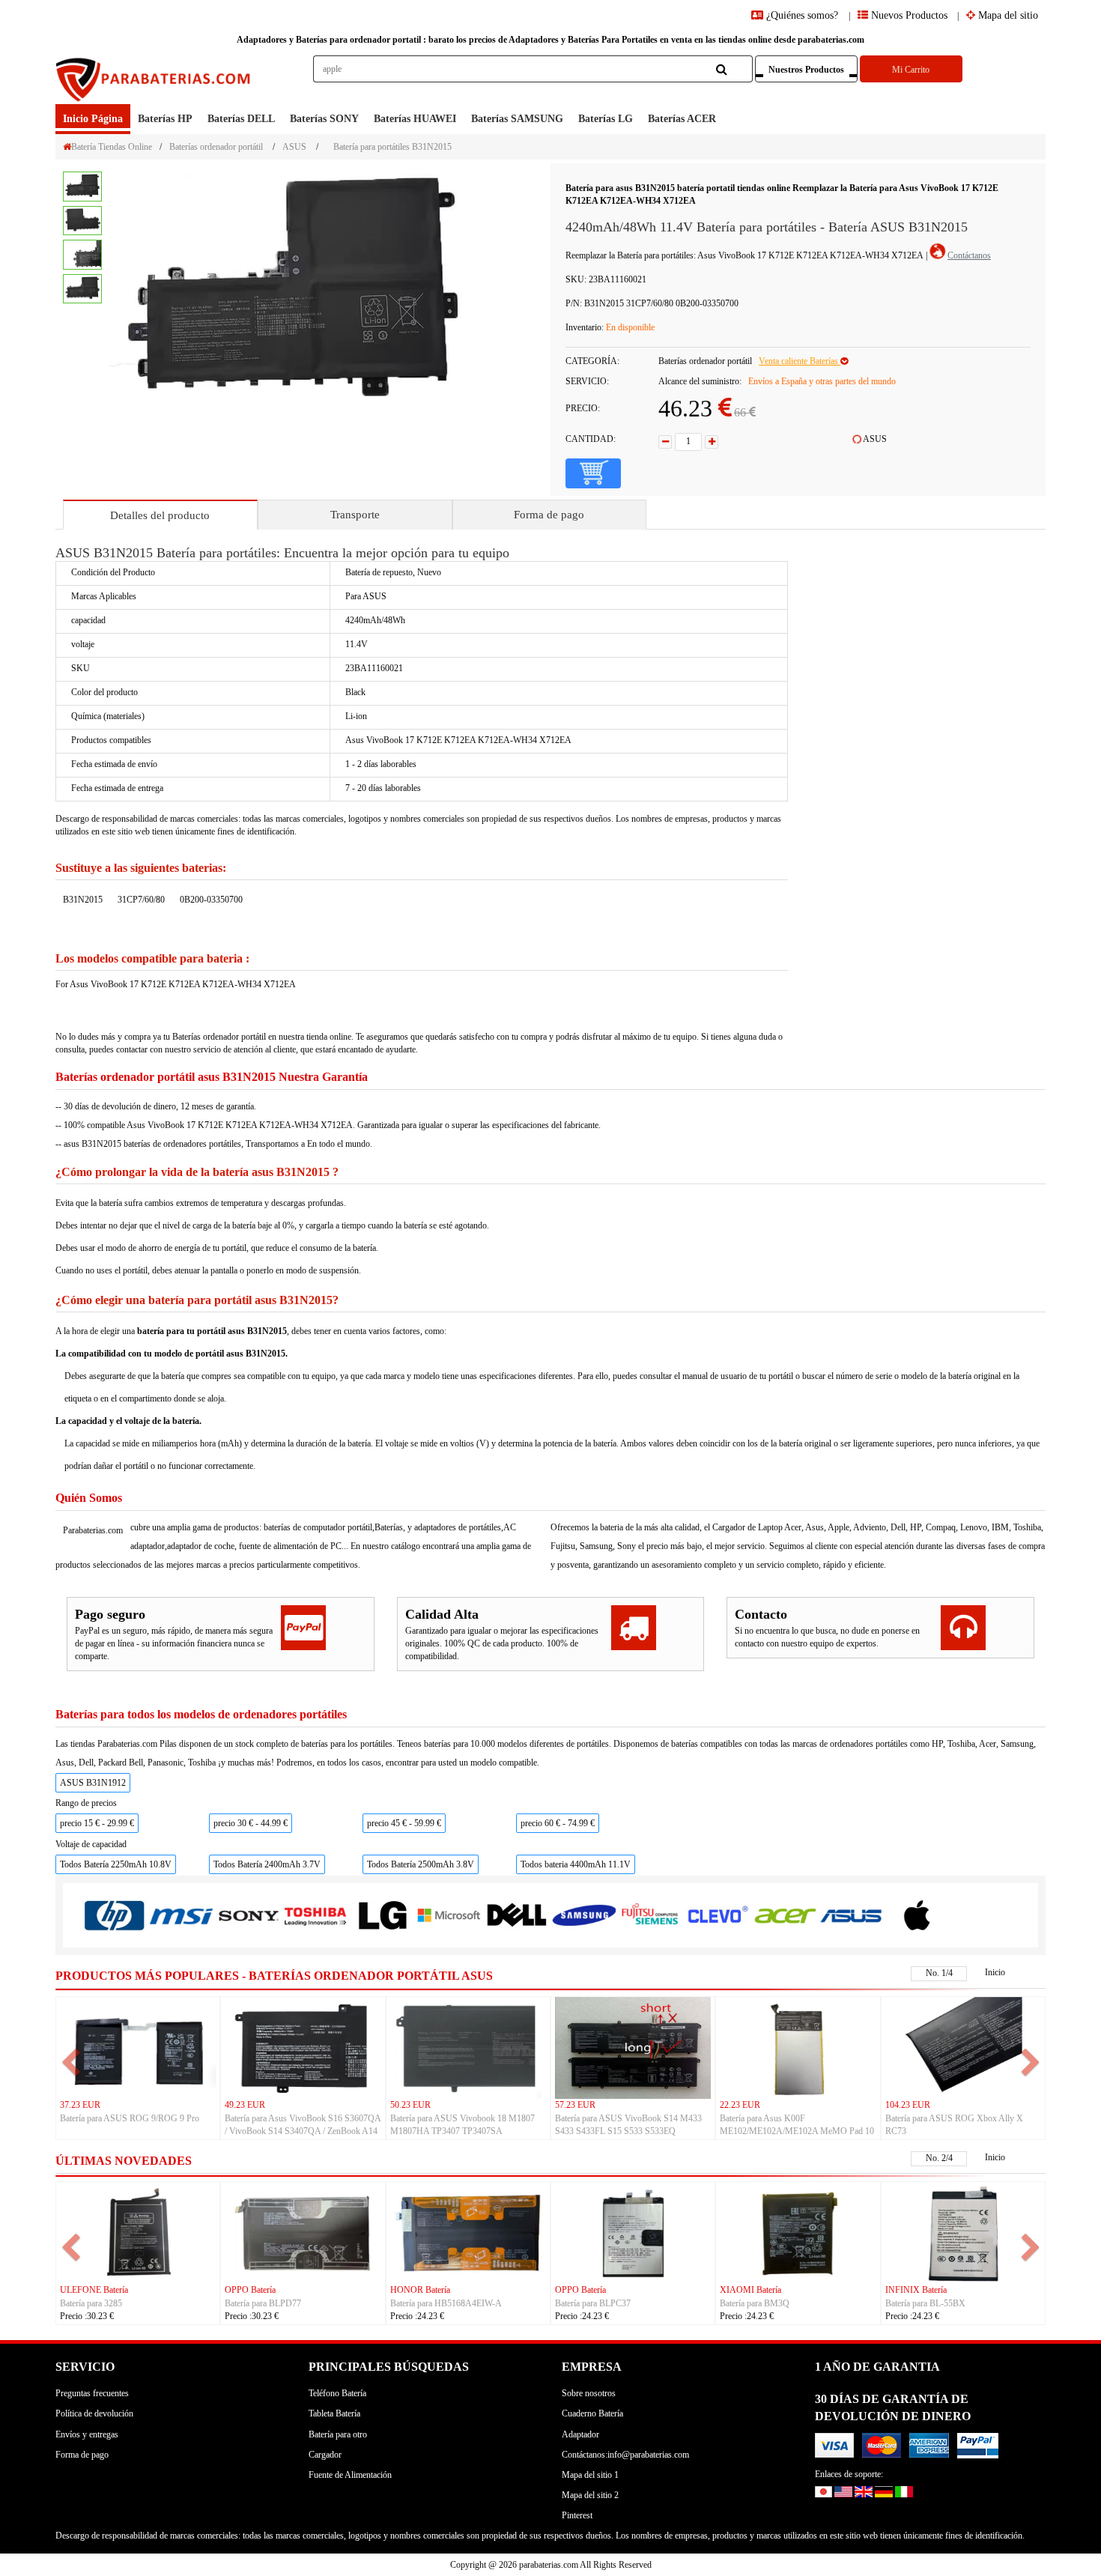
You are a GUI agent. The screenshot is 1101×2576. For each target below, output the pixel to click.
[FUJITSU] (650, 1915)
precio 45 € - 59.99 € (404, 1823)
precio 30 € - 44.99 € (251, 1823)
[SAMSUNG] (583, 1915)
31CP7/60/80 (141, 900)
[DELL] (516, 1916)
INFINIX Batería (916, 2290)
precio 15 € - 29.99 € (97, 1823)
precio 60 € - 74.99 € (558, 1823)
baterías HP (165, 119)
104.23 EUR (908, 2105)
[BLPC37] (633, 2232)
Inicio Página (93, 119)
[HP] (114, 1916)
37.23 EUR (80, 2105)
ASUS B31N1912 (93, 1783)
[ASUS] (851, 1915)
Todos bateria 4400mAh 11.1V (576, 1864)
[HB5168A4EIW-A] (468, 2232)
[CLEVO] (717, 1915)
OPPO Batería (250, 2290)
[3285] (138, 2232)
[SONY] (248, 1916)
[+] (712, 442)
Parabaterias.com (93, 1530)
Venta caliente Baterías (800, 361)
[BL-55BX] (963, 2232)
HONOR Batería (420, 2290)
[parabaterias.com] (154, 80)
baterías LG (606, 119)
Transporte (355, 515)
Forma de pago (549, 515)
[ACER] (785, 1915)
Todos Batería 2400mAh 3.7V (267, 1864)
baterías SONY (324, 119)
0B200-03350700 (211, 900)
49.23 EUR (245, 2105)
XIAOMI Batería (750, 2290)
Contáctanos (969, 255)
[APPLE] (918, 1915)
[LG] (382, 1916)
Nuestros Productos (806, 70)
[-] (665, 442)
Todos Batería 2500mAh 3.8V (421, 1864)
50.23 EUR (410, 2105)
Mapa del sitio (1007, 15)
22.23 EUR (740, 2105)
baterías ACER (682, 119)
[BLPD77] (303, 2232)
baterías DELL (241, 119)
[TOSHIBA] (315, 1916)
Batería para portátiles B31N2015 (392, 147)
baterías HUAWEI (415, 119)
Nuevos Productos (908, 15)
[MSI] (181, 1916)
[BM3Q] (798, 2232)
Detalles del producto (160, 515)
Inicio (995, 1972)
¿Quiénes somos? (802, 15)
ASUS (294, 147)
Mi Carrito (911, 70)
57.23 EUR (575, 2105)
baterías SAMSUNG (517, 119)
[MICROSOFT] (449, 1916)
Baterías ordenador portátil (216, 147)
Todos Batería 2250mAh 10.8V (116, 1864)
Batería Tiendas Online (112, 147)
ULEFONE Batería (94, 2290)
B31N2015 (83, 900)
